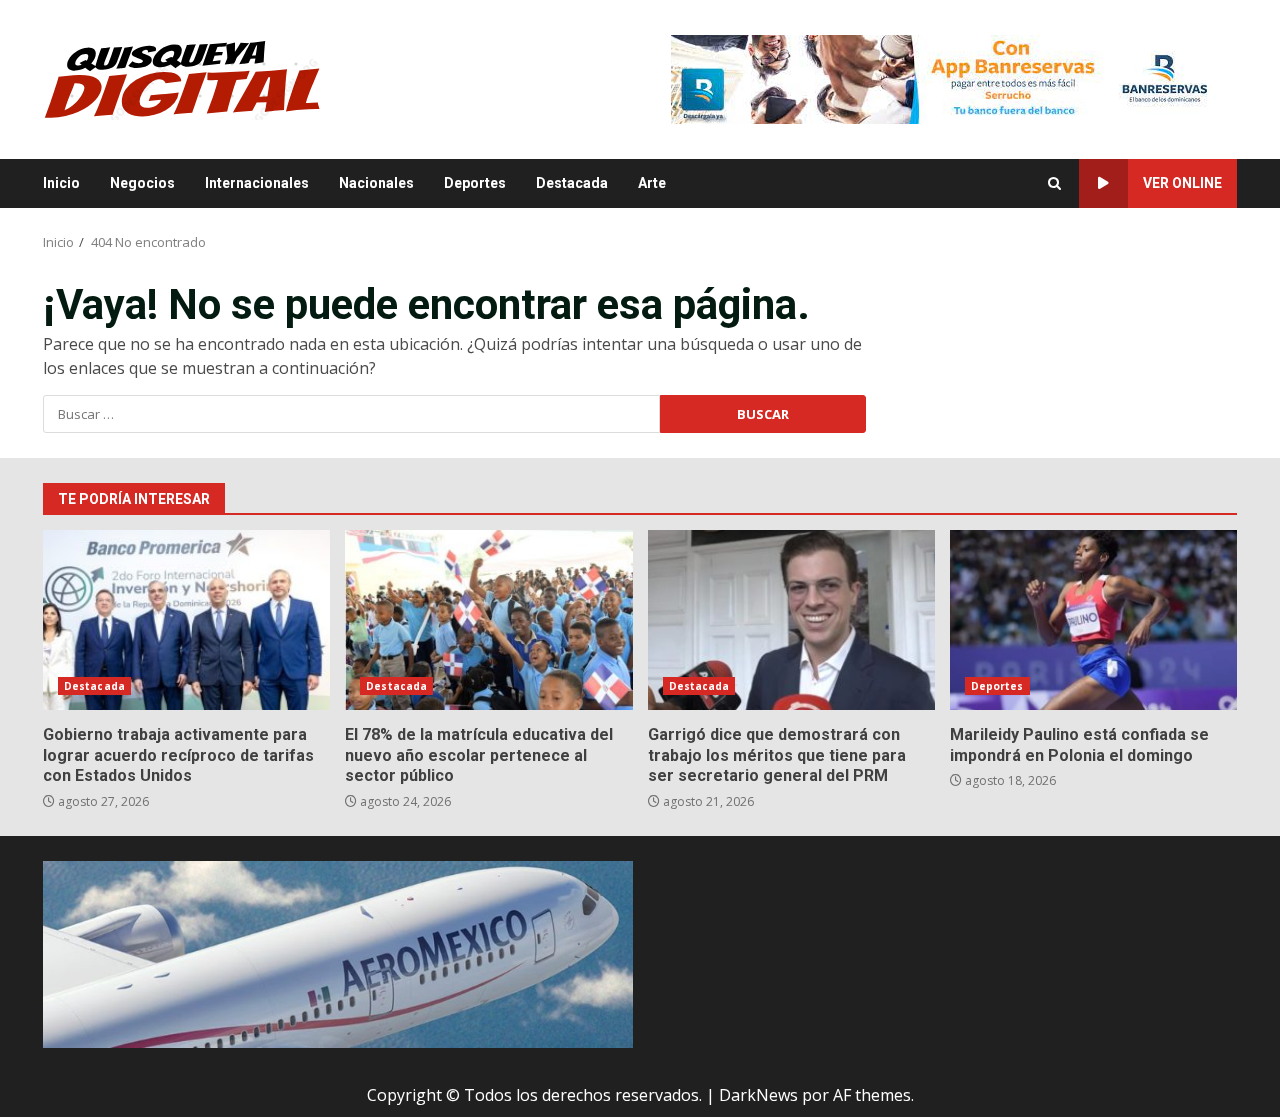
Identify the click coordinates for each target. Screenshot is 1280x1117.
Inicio (61, 183)
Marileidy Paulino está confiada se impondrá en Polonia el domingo (1093, 620)
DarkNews (758, 1095)
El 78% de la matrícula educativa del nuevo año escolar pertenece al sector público (488, 620)
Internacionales (257, 183)
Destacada (572, 183)
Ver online (1182, 183)
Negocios (142, 183)
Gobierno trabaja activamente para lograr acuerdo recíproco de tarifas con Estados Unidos (186, 620)
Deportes (475, 183)
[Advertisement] (954, 78)
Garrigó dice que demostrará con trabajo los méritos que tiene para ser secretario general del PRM (791, 620)
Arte (652, 183)
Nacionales (376, 183)
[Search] (1054, 183)
